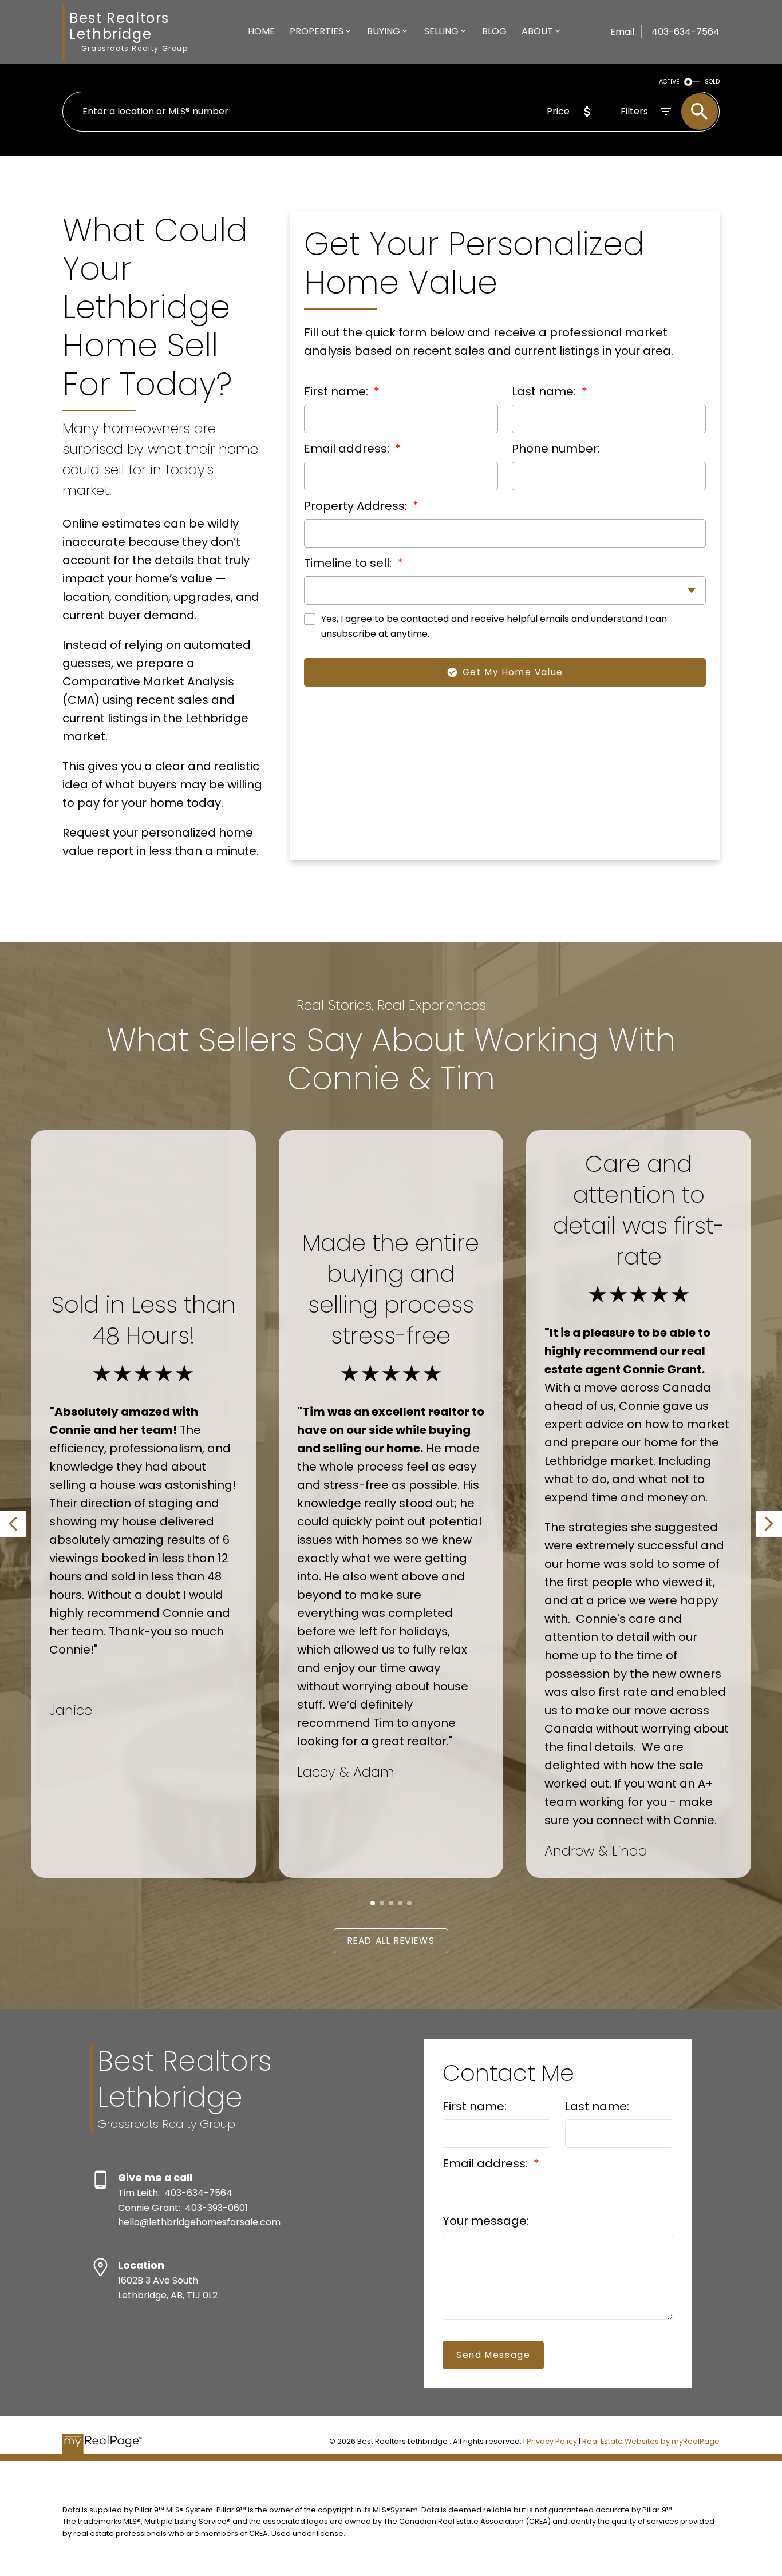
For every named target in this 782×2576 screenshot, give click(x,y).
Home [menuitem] (261, 31)
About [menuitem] (537, 31)
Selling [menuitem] (441, 31)
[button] (13, 1524)
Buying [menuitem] (384, 31)
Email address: (348, 449)
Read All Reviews (391, 1941)
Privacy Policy (552, 2441)
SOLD (712, 82)
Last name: (545, 391)
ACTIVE (669, 82)
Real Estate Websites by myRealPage (651, 2441)
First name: (337, 391)
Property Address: (357, 506)
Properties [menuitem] (317, 31)
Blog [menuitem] (494, 31)
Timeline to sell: (349, 563)
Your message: (486, 2221)
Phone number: (556, 449)
